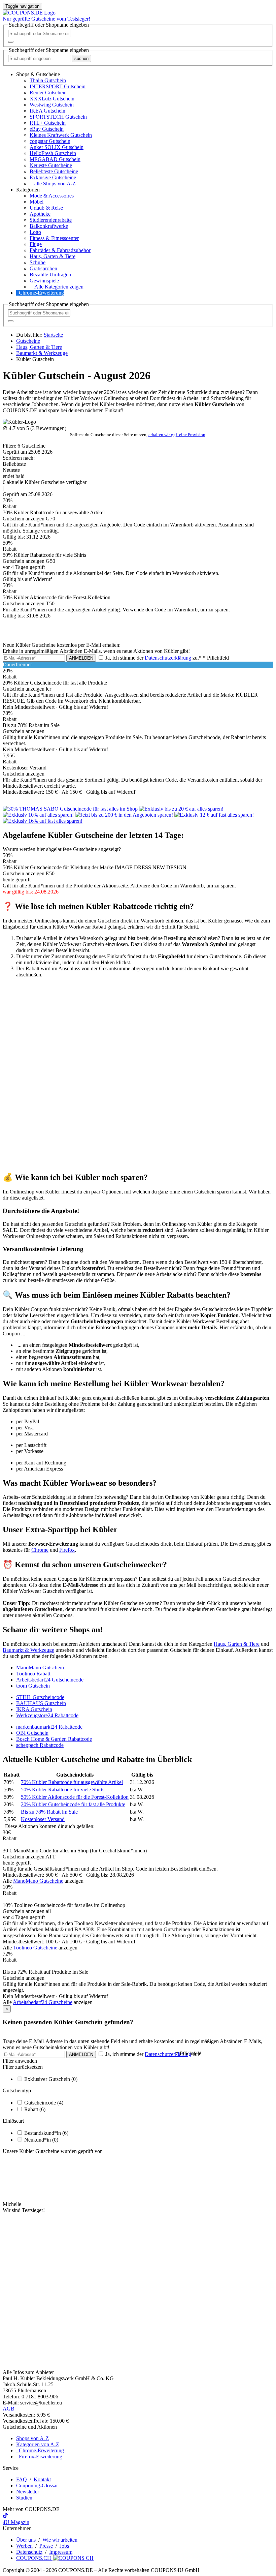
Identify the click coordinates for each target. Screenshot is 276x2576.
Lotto (35, 232)
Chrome (40, 1550)
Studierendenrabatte (51, 220)
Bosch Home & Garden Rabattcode (54, 1739)
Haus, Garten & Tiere (53, 256)
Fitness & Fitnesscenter (54, 238)
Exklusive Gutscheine (53, 177)
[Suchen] (11, 42)
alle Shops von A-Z (55, 184)
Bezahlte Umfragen (50, 275)
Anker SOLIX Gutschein (57, 147)
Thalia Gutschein (48, 80)
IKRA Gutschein (34, 1709)
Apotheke (40, 214)
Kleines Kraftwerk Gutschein (61, 135)
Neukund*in (41, 2140)
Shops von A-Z (32, 2438)
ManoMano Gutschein (40, 1668)
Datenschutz (29, 2552)
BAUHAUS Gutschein (41, 1703)
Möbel (37, 202)
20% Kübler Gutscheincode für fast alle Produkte (73, 1804)
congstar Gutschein (50, 141)
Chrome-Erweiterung (41, 293)
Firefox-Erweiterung (39, 2457)
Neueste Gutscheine (51, 165)
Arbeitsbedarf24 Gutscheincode (50, 1680)
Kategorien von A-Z (38, 2444)
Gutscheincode (44, 2103)
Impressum (61, 2552)
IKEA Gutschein (47, 111)
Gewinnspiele (44, 281)
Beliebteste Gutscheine (54, 171)
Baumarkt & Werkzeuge (28, 1650)
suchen (81, 58)
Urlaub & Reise (46, 208)
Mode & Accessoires (52, 196)
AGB (9, 2409)
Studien (24, 2498)
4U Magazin (16, 2522)
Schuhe (38, 262)
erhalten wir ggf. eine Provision (177, 435)
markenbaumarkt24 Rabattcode (49, 1727)
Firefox (67, 1550)
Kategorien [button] (28, 190)
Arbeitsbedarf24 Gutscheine (43, 2002)
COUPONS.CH (34, 2558)
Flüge (36, 244)
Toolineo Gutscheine (35, 1948)
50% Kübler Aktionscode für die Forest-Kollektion (75, 1797)
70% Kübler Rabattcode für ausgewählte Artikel (72, 1782)
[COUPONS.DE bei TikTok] (5, 2516)
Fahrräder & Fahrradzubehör (60, 250)
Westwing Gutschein (52, 105)
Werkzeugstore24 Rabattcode (47, 1715)
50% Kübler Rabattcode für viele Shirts (63, 1790)
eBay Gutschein (47, 129)
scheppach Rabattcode (40, 1745)
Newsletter (28, 2492)
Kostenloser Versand (43, 1819)
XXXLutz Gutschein (52, 99)
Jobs (64, 2546)
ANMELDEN (81, 658)
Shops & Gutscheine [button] (38, 74)
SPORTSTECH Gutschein (58, 117)
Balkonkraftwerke (49, 226)
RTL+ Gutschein (48, 123)
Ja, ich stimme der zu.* (166, 658)
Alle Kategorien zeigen (59, 287)
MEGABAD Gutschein (55, 159)
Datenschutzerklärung (168, 658)
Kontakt (42, 2479)
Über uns (26, 2540)
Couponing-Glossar (37, 2486)
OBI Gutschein (32, 1733)
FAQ (22, 2479)
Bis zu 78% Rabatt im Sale (49, 1812)
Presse (46, 2546)
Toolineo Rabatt (33, 1674)
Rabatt (35, 2109)
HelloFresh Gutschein (53, 153)
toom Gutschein (33, 1686)
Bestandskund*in (46, 2133)
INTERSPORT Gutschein (58, 86)
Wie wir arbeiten (60, 2540)
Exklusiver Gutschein (51, 2079)
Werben (24, 2546)
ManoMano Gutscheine (38, 1881)
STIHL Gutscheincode (40, 1697)
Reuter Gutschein (48, 93)
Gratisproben (43, 268)
